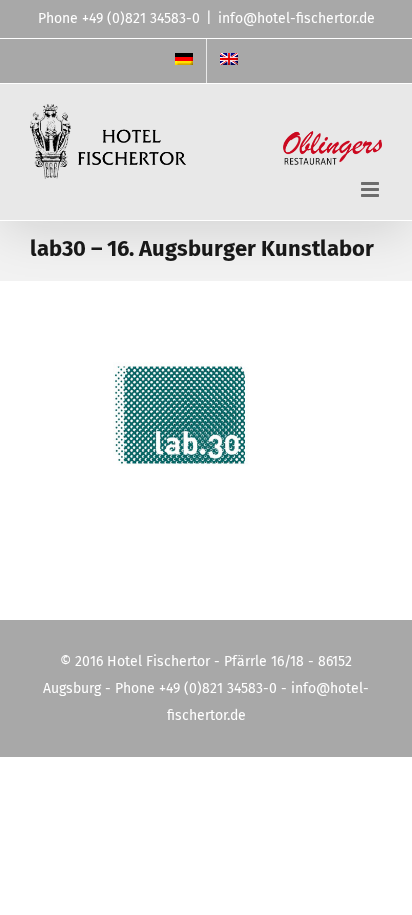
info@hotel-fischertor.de (296, 18)
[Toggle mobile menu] (371, 189)
